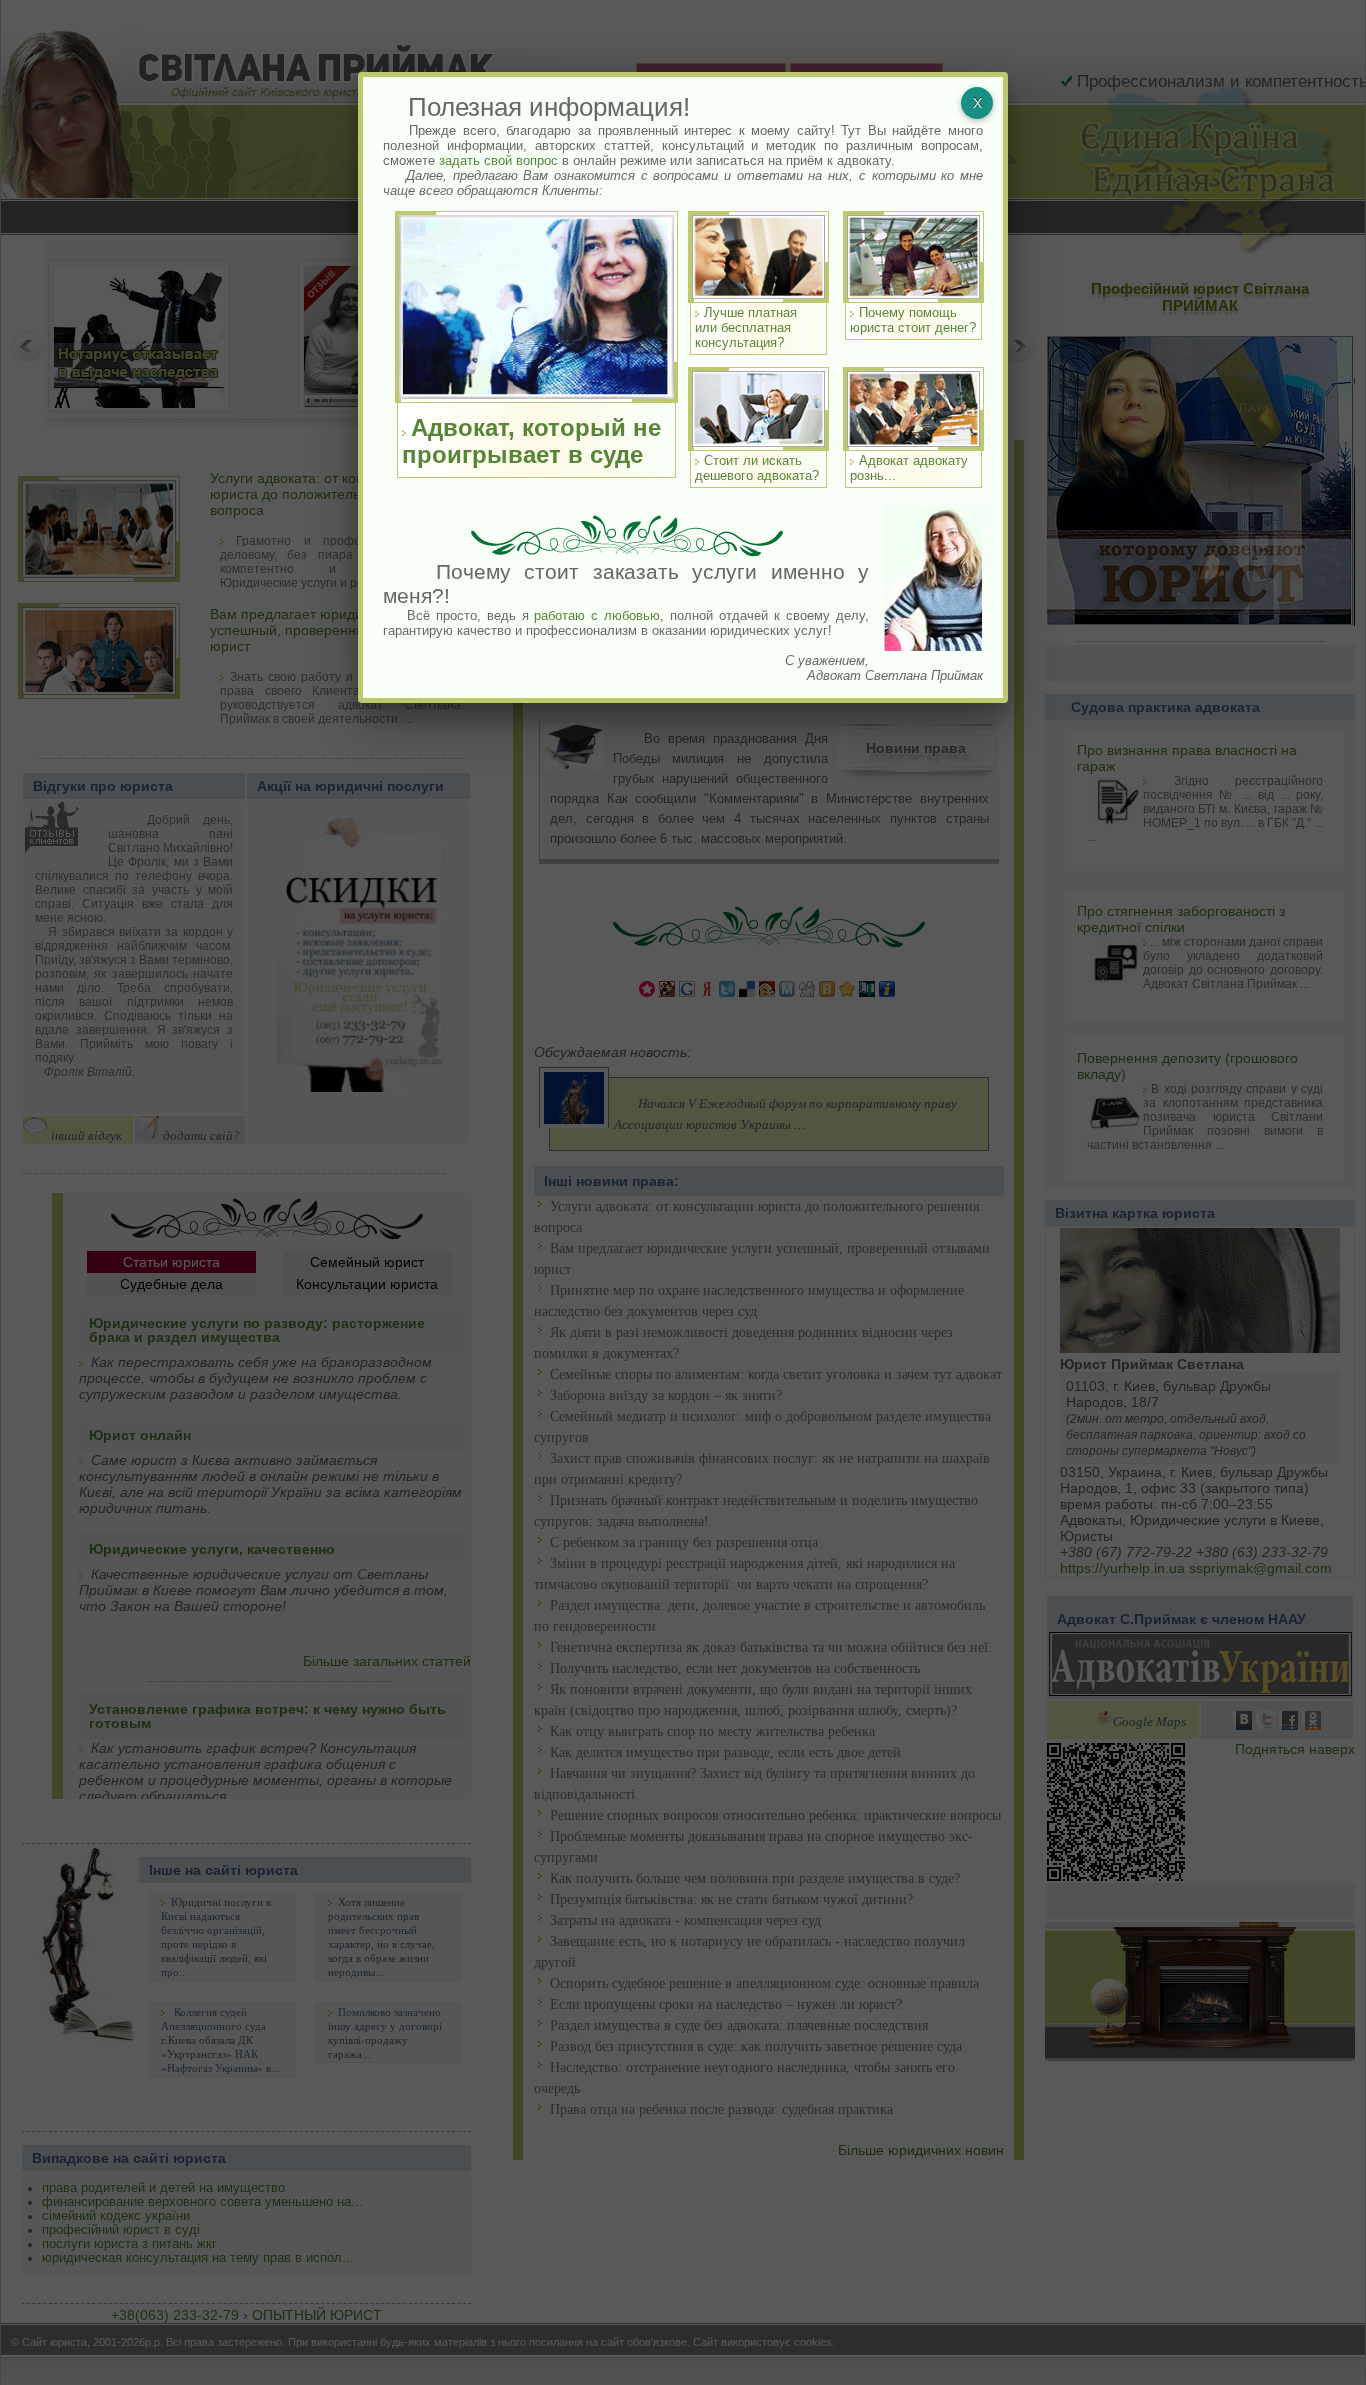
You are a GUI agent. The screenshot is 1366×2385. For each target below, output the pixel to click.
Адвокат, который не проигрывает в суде (531, 441)
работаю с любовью (597, 615)
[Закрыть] (977, 103)
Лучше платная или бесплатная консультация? (746, 327)
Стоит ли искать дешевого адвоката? (757, 468)
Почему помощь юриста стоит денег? (913, 320)
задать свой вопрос (498, 160)
